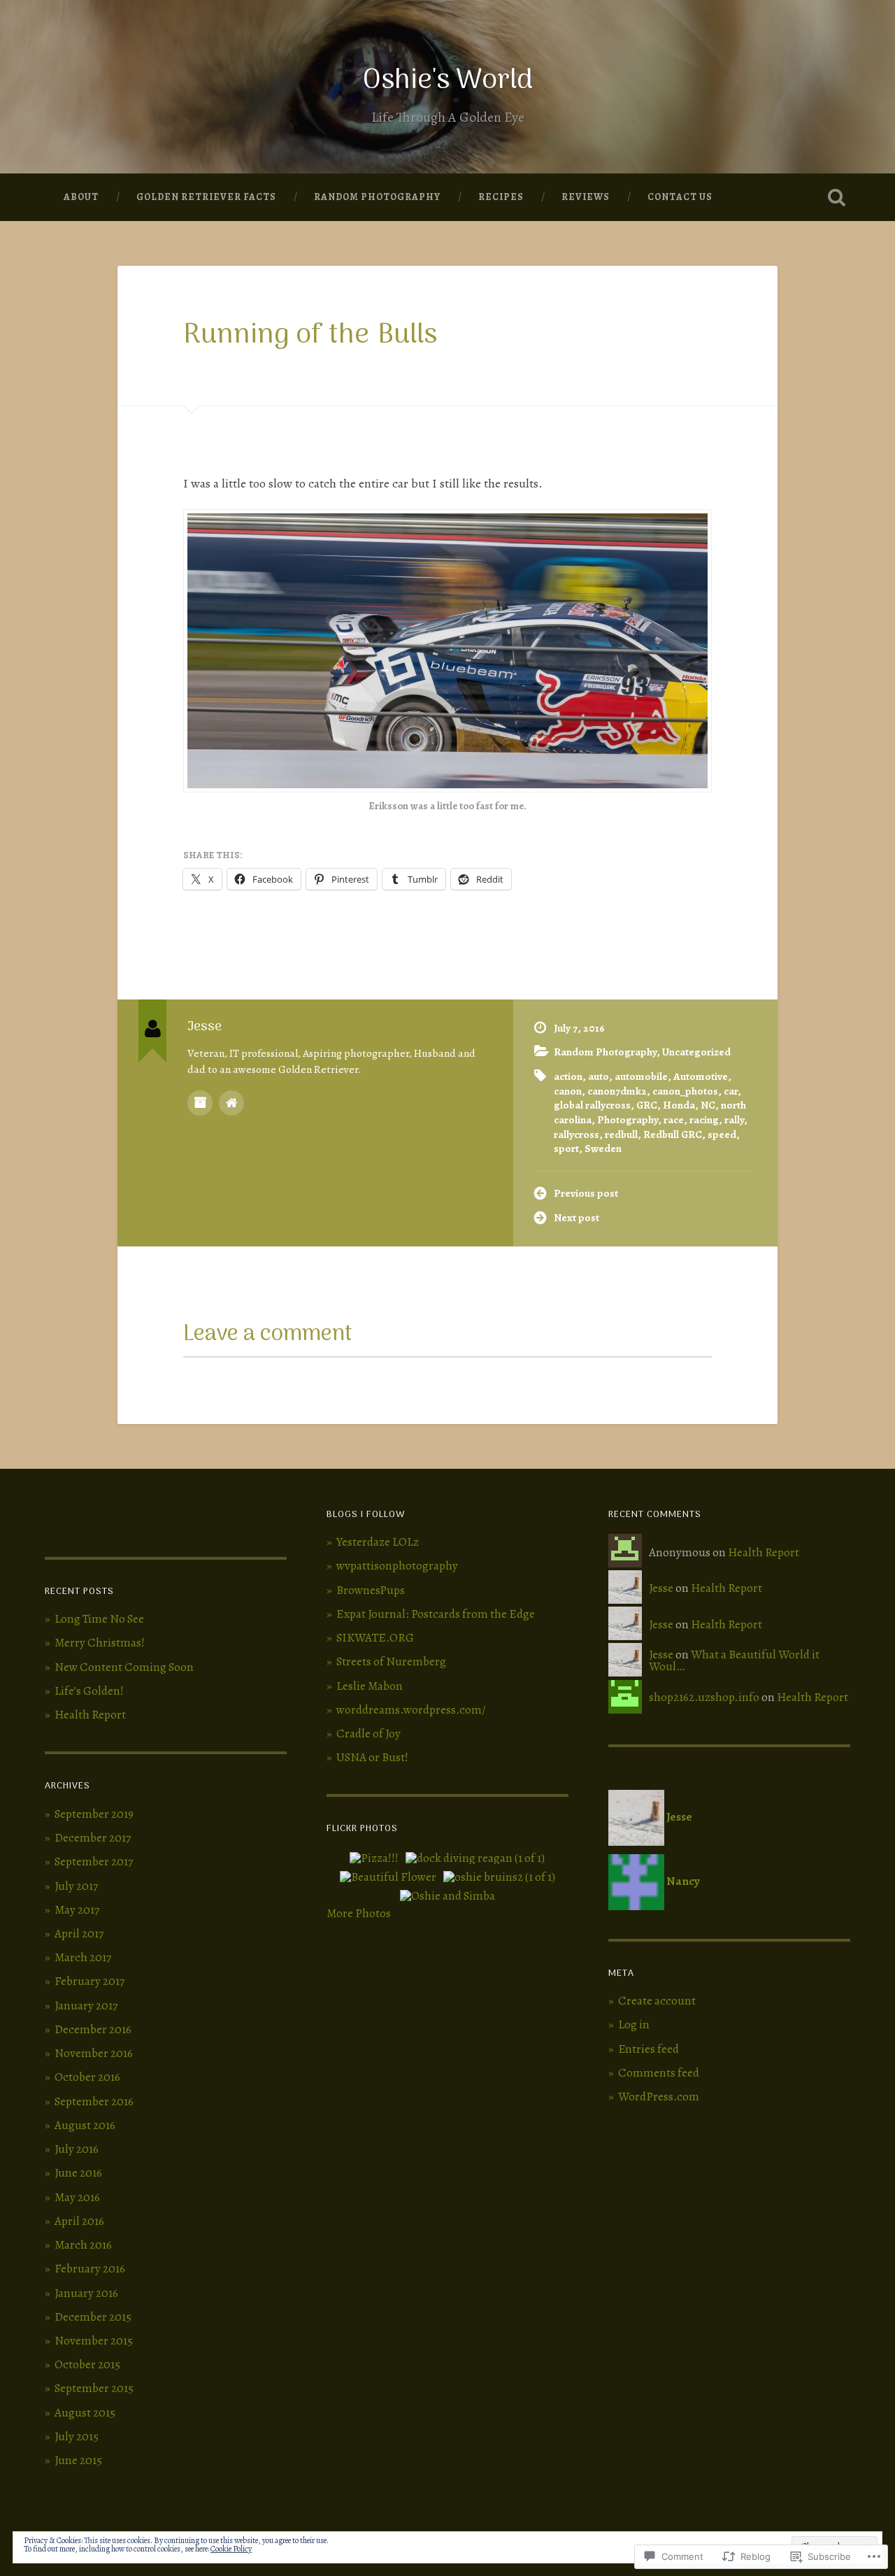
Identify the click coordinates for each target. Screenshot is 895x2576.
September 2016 (94, 2101)
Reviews (586, 197)
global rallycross (592, 1105)
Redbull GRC (673, 1134)
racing (704, 1119)
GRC (647, 1105)
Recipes (501, 197)
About (81, 197)
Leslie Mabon (370, 1686)
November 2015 (94, 2341)
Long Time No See (99, 1619)
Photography (628, 1119)
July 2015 (77, 2436)
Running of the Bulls (310, 336)
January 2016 (86, 2293)
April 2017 (79, 1934)
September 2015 (94, 2388)
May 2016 (77, 2197)
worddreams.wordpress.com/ (411, 1710)
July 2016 (77, 2149)
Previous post (586, 1193)
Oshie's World (448, 81)
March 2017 (83, 1957)
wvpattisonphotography (397, 1566)
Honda (679, 1105)
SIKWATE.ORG (375, 1638)
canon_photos (685, 1091)
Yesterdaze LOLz (378, 1542)
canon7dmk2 (617, 1091)
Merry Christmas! (100, 1643)
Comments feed (659, 2073)
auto (599, 1076)
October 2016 (87, 2077)
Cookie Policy (231, 2549)
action (568, 1076)
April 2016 (79, 2221)
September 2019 (94, 1814)
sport (566, 1148)
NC (708, 1105)
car (731, 1091)
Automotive (701, 1076)
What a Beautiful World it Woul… (734, 1660)
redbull (621, 1134)
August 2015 (85, 2413)
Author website (231, 1103)
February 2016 (90, 2269)
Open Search (836, 197)
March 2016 (83, 2245)
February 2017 (89, 1981)
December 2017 (93, 1838)
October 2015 (87, 2364)
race (674, 1119)
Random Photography (377, 197)
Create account (657, 2001)
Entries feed (649, 2049)
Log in (634, 2024)
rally (734, 1119)
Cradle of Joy (368, 1734)
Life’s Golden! (89, 1691)
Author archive (200, 1103)
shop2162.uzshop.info (704, 1697)
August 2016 (85, 2125)
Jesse (661, 1588)
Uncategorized (696, 1052)
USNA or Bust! (372, 1757)
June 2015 (78, 2460)
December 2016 (93, 2029)
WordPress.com (659, 2097)
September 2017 (94, 1862)
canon (568, 1091)
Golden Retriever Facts (206, 197)
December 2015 (93, 2317)
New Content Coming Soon (124, 1667)
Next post (577, 1217)
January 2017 (86, 2006)
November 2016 (94, 2053)
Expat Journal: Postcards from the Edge (436, 1614)
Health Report (90, 1715)
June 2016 (78, 2173)
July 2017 (76, 1886)
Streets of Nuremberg (391, 1661)
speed (722, 1134)
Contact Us (680, 197)
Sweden (603, 1148)
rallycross (577, 1134)
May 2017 (77, 1910)
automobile (641, 1076)
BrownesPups (371, 1590)
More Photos (359, 1913)
